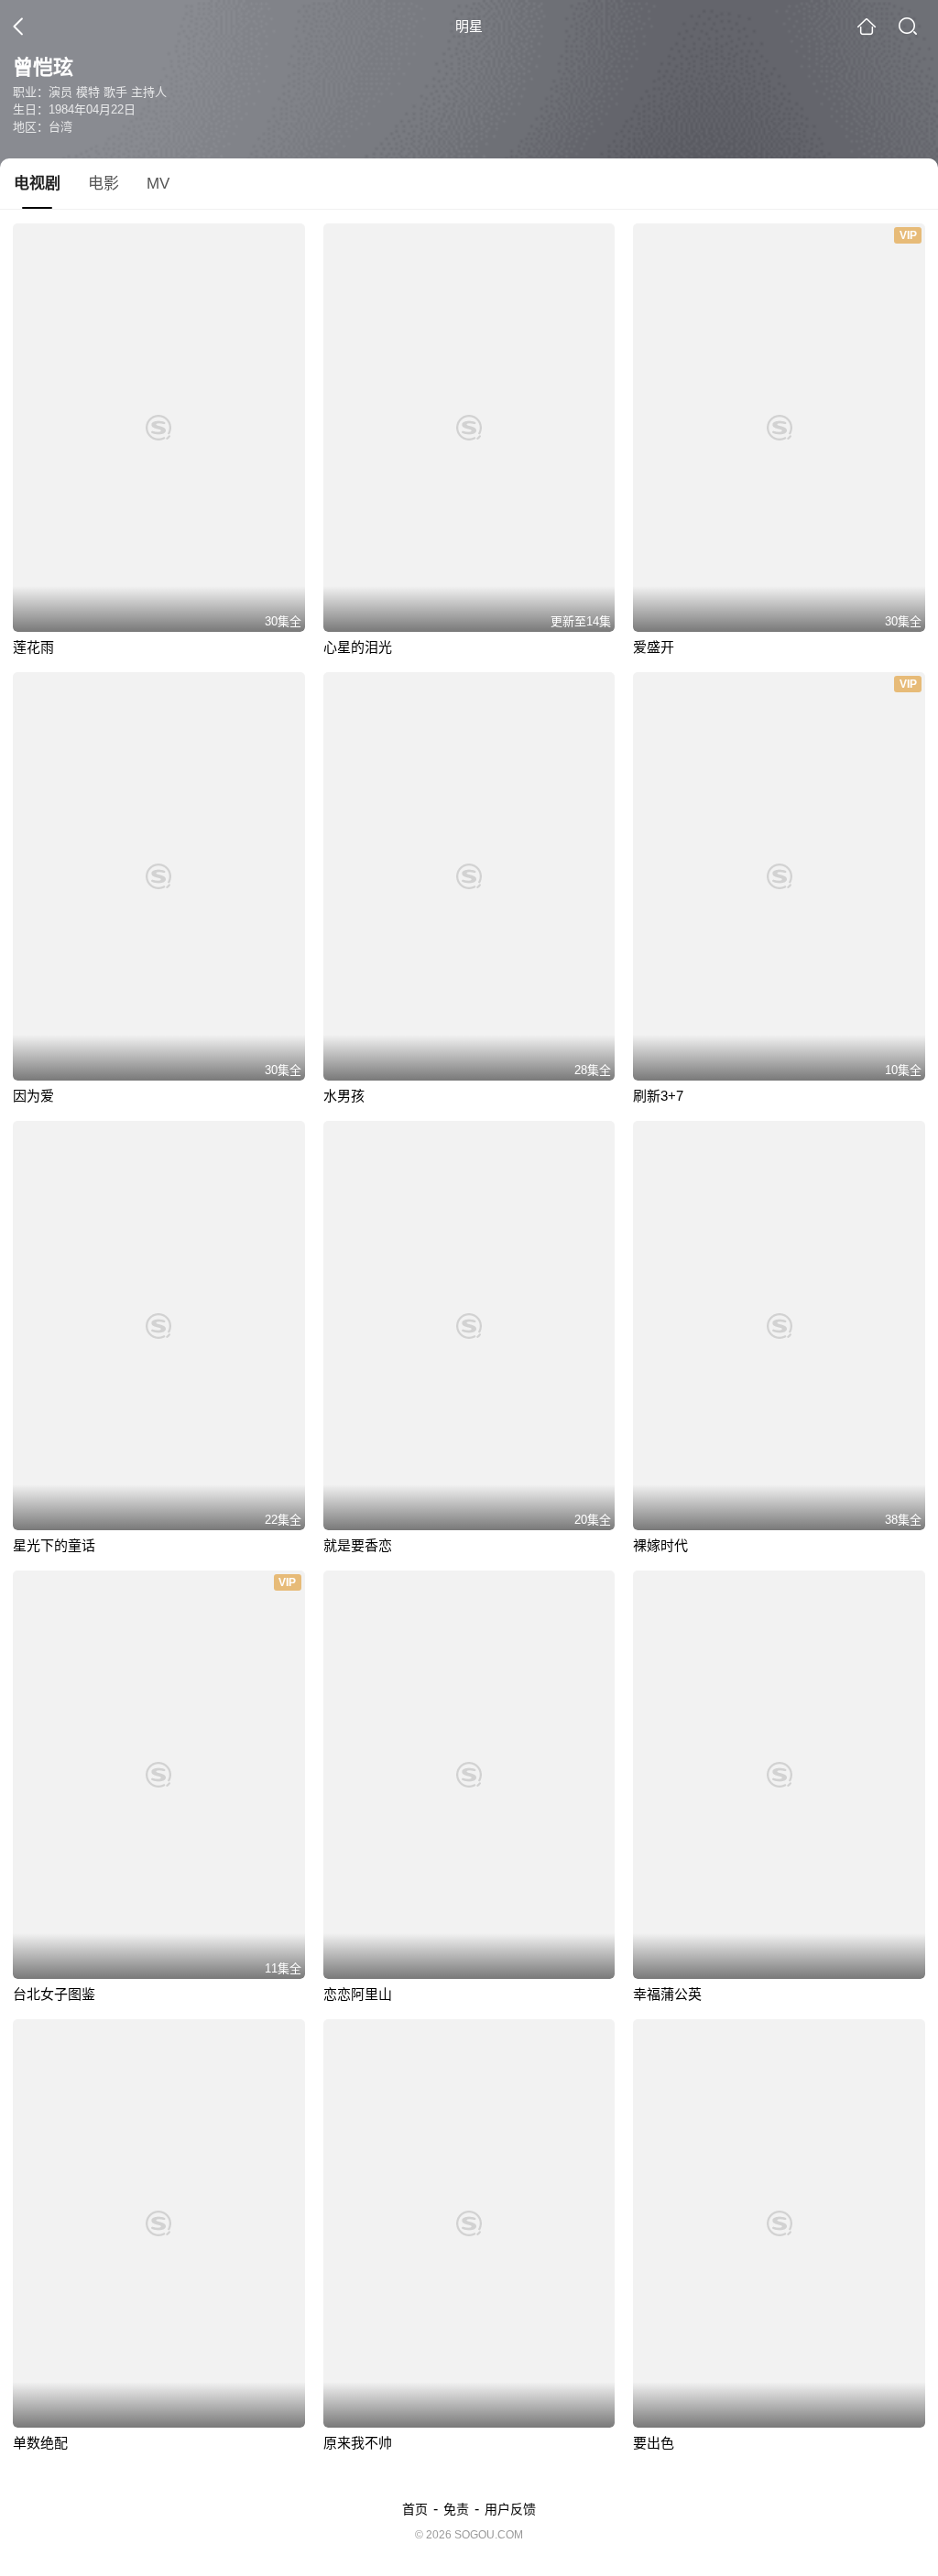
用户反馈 (510, 2509)
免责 (456, 2509)
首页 (415, 2509)
